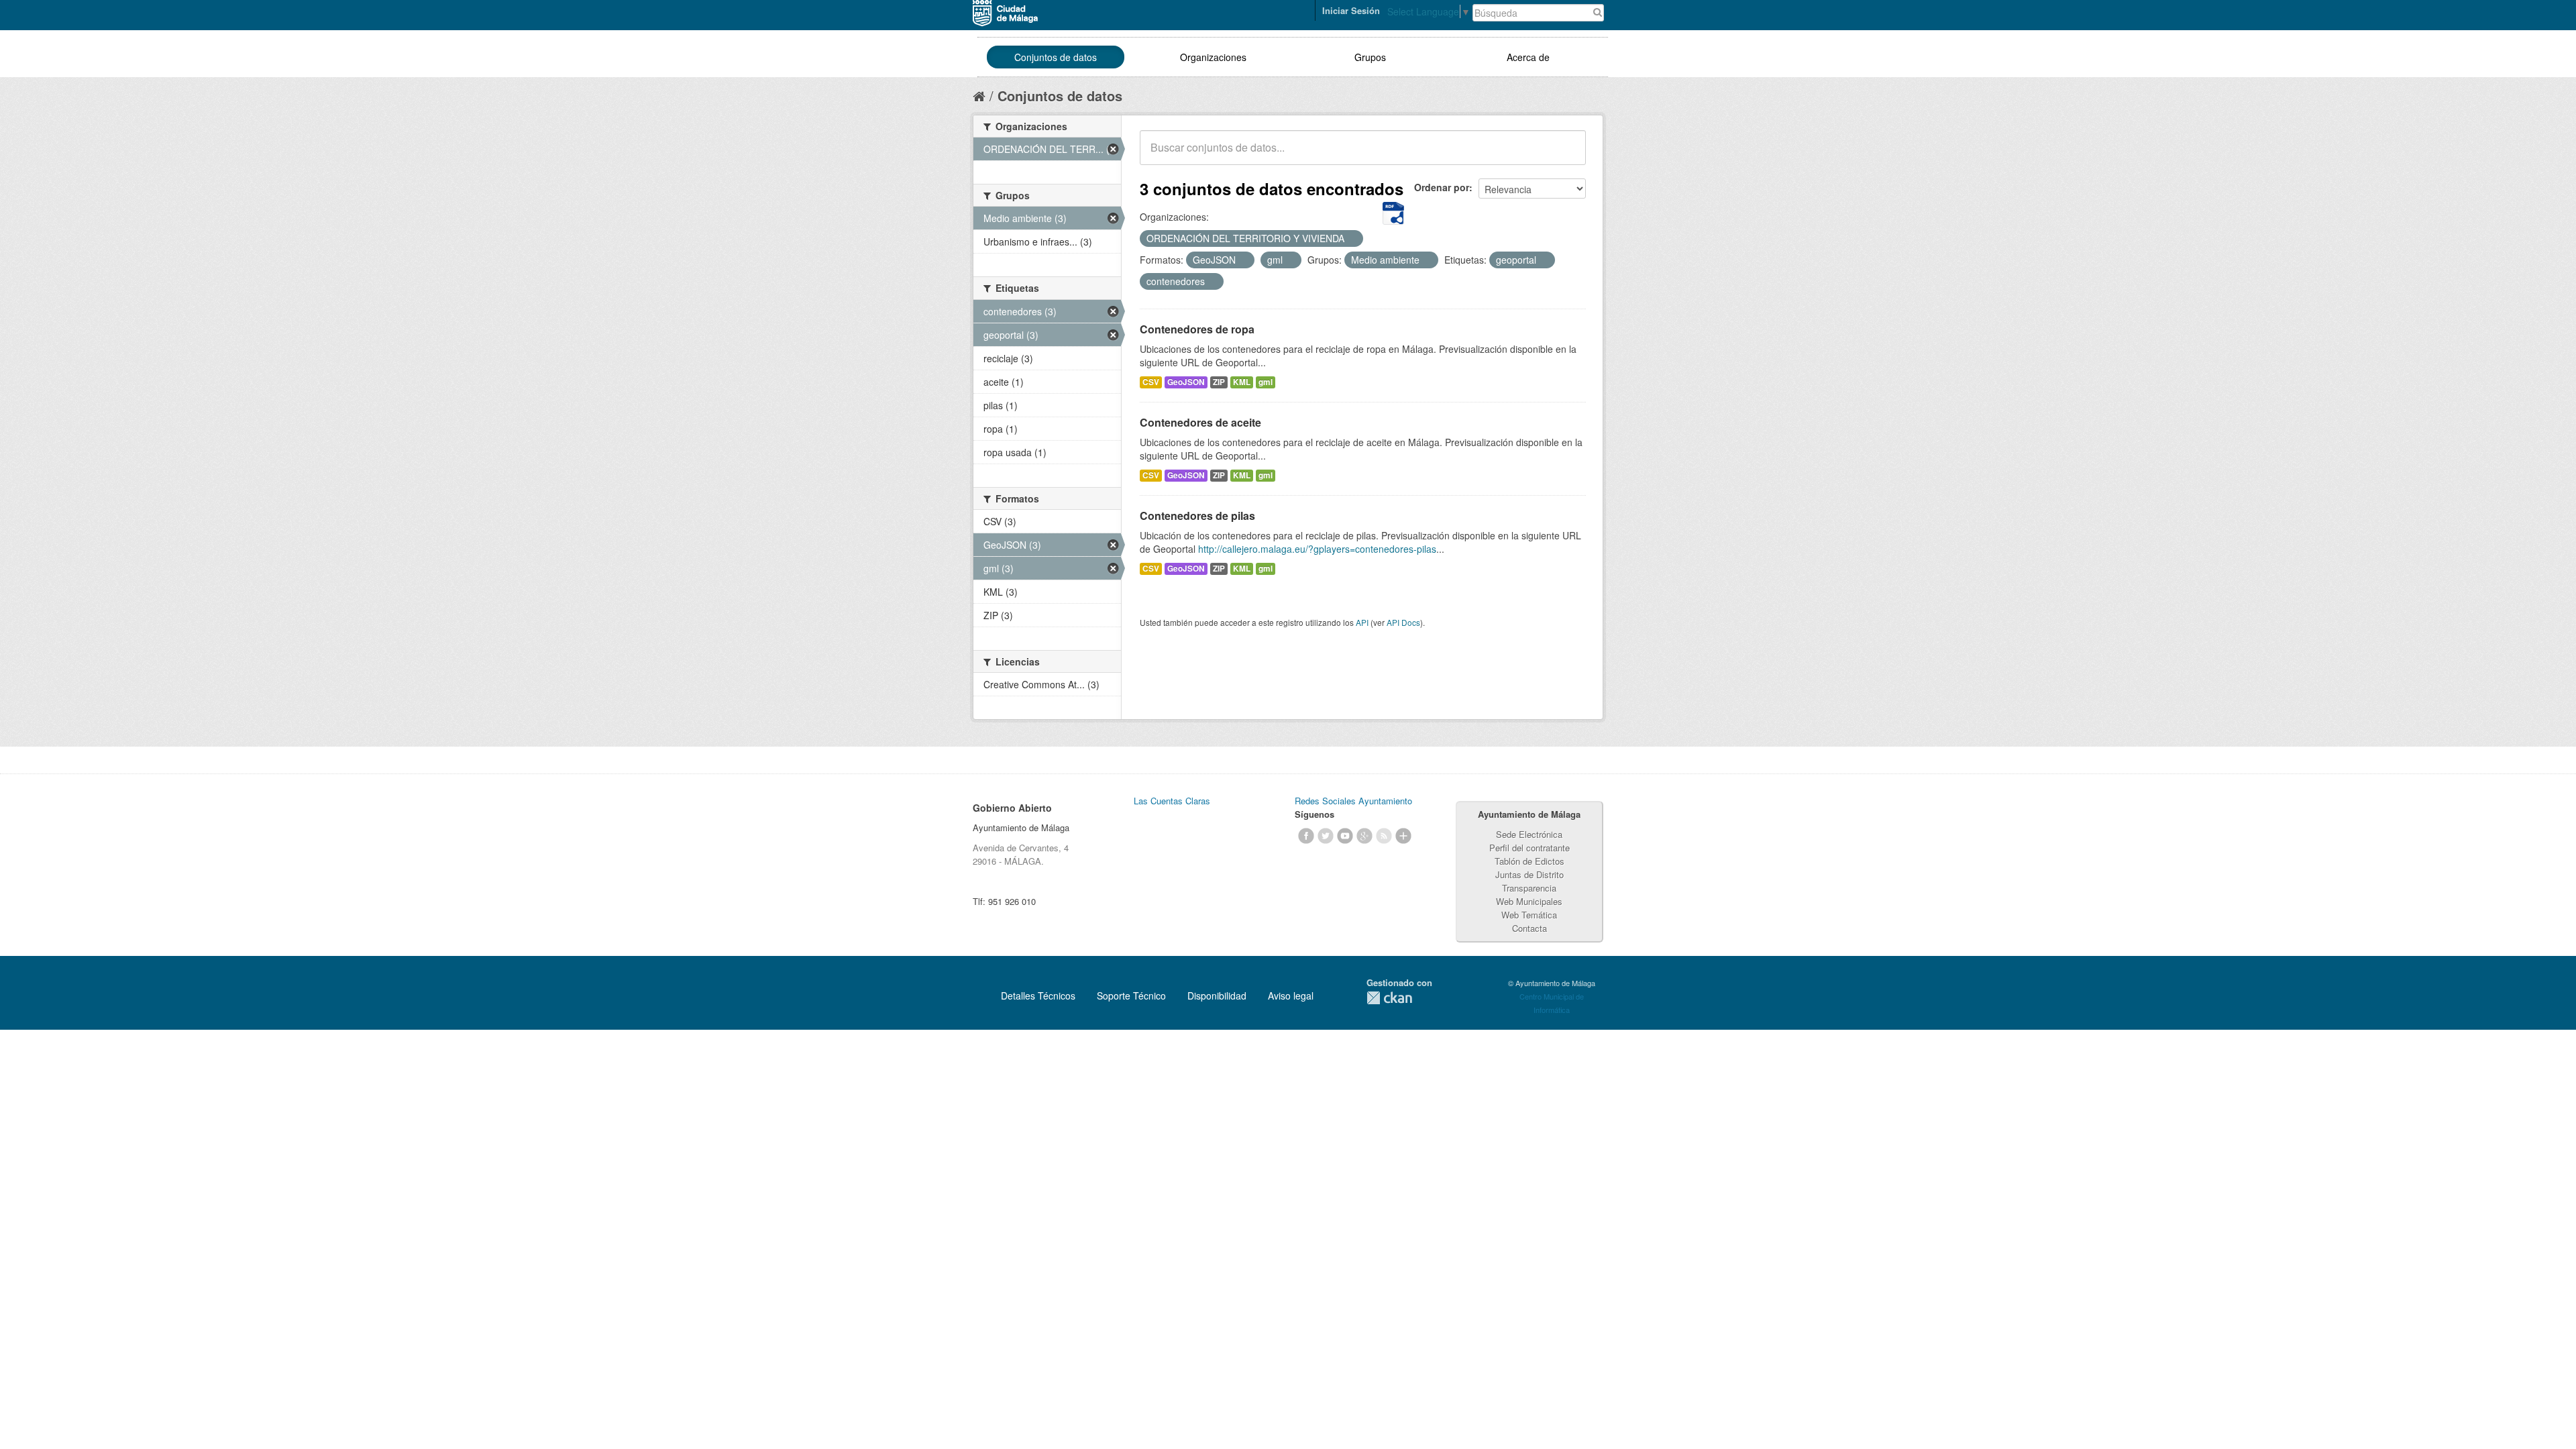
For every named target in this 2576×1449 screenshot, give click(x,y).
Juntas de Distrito (1529, 874)
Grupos (1370, 57)
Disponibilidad (1217, 996)
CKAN (1389, 998)
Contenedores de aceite (1200, 422)
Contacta (1529, 928)
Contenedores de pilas (1197, 516)
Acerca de (1528, 57)
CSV (1151, 382)
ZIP (1219, 382)
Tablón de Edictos (1529, 861)
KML (1242, 382)
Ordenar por (1442, 187)
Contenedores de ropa (1197, 329)
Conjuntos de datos (1056, 57)
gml (1266, 382)
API (1362, 622)
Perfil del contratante (1529, 848)
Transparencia (1529, 888)
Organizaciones (1213, 57)
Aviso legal (1291, 996)
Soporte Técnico (1131, 996)
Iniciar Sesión (1351, 10)
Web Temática (1529, 915)
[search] (1566, 155)
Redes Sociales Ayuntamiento (1353, 801)
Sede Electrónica (1529, 834)
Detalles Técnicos (1038, 996)
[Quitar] (1352, 239)
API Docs (1403, 622)
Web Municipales (1529, 901)
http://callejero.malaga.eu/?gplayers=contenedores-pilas (1317, 549)
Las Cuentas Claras (1172, 801)
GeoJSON (1186, 382)
